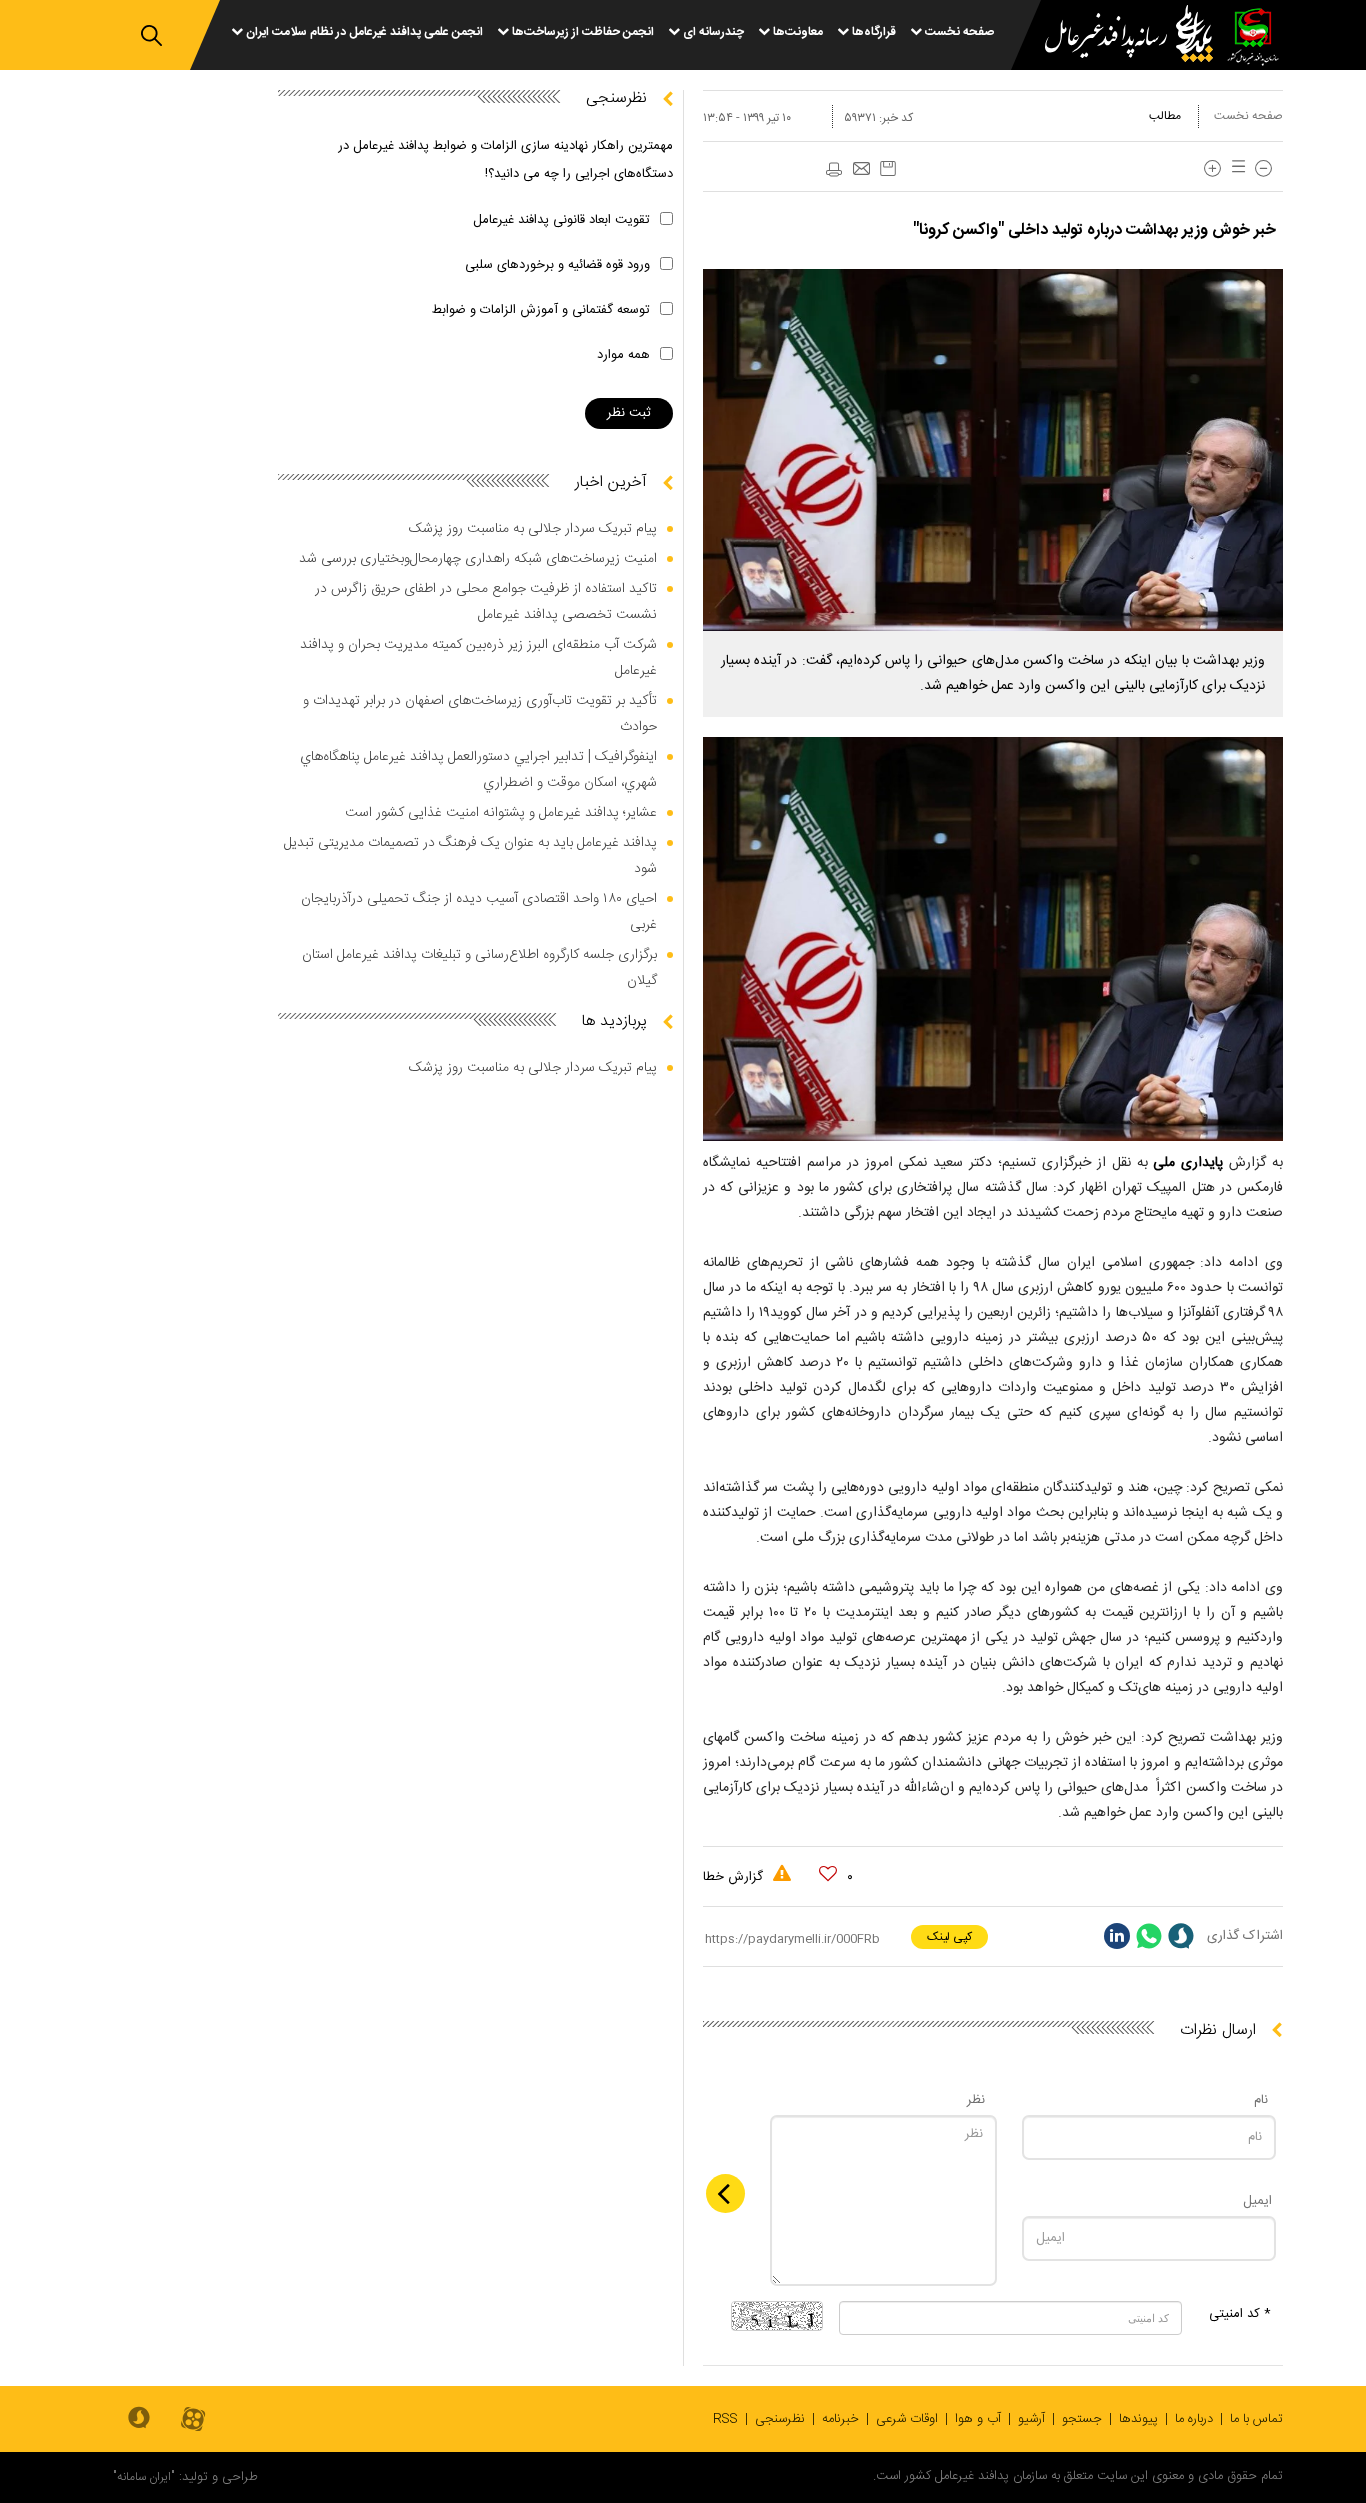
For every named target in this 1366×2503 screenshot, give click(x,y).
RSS (725, 2419)
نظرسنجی (780, 2419)
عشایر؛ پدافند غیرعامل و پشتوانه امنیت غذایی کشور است (501, 813)
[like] (828, 1874)
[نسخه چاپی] (833, 170)
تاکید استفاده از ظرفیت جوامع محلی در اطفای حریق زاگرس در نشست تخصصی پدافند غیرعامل (486, 602)
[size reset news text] (1235, 168)
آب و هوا (978, 2419)
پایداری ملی (1191, 1163)
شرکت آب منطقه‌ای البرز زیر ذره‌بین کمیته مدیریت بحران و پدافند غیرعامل (478, 658)
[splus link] (1181, 1936)
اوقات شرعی (907, 2419)
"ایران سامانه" (144, 2477)
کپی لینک (949, 1937)
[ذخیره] (888, 168)
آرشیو (1031, 2419)
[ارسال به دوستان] (861, 170)
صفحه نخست (1248, 116)
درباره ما (1194, 2419)
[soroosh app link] (139, 2419)
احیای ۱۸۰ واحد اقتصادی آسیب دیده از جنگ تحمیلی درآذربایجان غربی (479, 912)
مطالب (1165, 116)
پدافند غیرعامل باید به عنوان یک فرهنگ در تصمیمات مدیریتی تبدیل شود (470, 856)
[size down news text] (1263, 168)
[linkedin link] (1117, 1936)
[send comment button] (725, 2193)
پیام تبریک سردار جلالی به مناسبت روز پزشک (533, 529)
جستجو (1082, 2419)
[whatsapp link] (1149, 1936)
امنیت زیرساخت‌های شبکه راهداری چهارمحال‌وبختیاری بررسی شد (478, 559)
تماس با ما (1256, 2419)
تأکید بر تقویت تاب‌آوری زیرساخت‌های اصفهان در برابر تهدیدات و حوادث (480, 714)
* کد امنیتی (1240, 2314)
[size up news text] (1212, 168)
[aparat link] (193, 2420)
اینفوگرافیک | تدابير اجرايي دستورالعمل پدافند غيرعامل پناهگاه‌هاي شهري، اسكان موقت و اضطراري (478, 770)
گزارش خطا (735, 1877)
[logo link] (1117, 36)
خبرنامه (840, 2419)
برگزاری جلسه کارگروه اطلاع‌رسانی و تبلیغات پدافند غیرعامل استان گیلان (479, 968)
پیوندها (1138, 2419)
